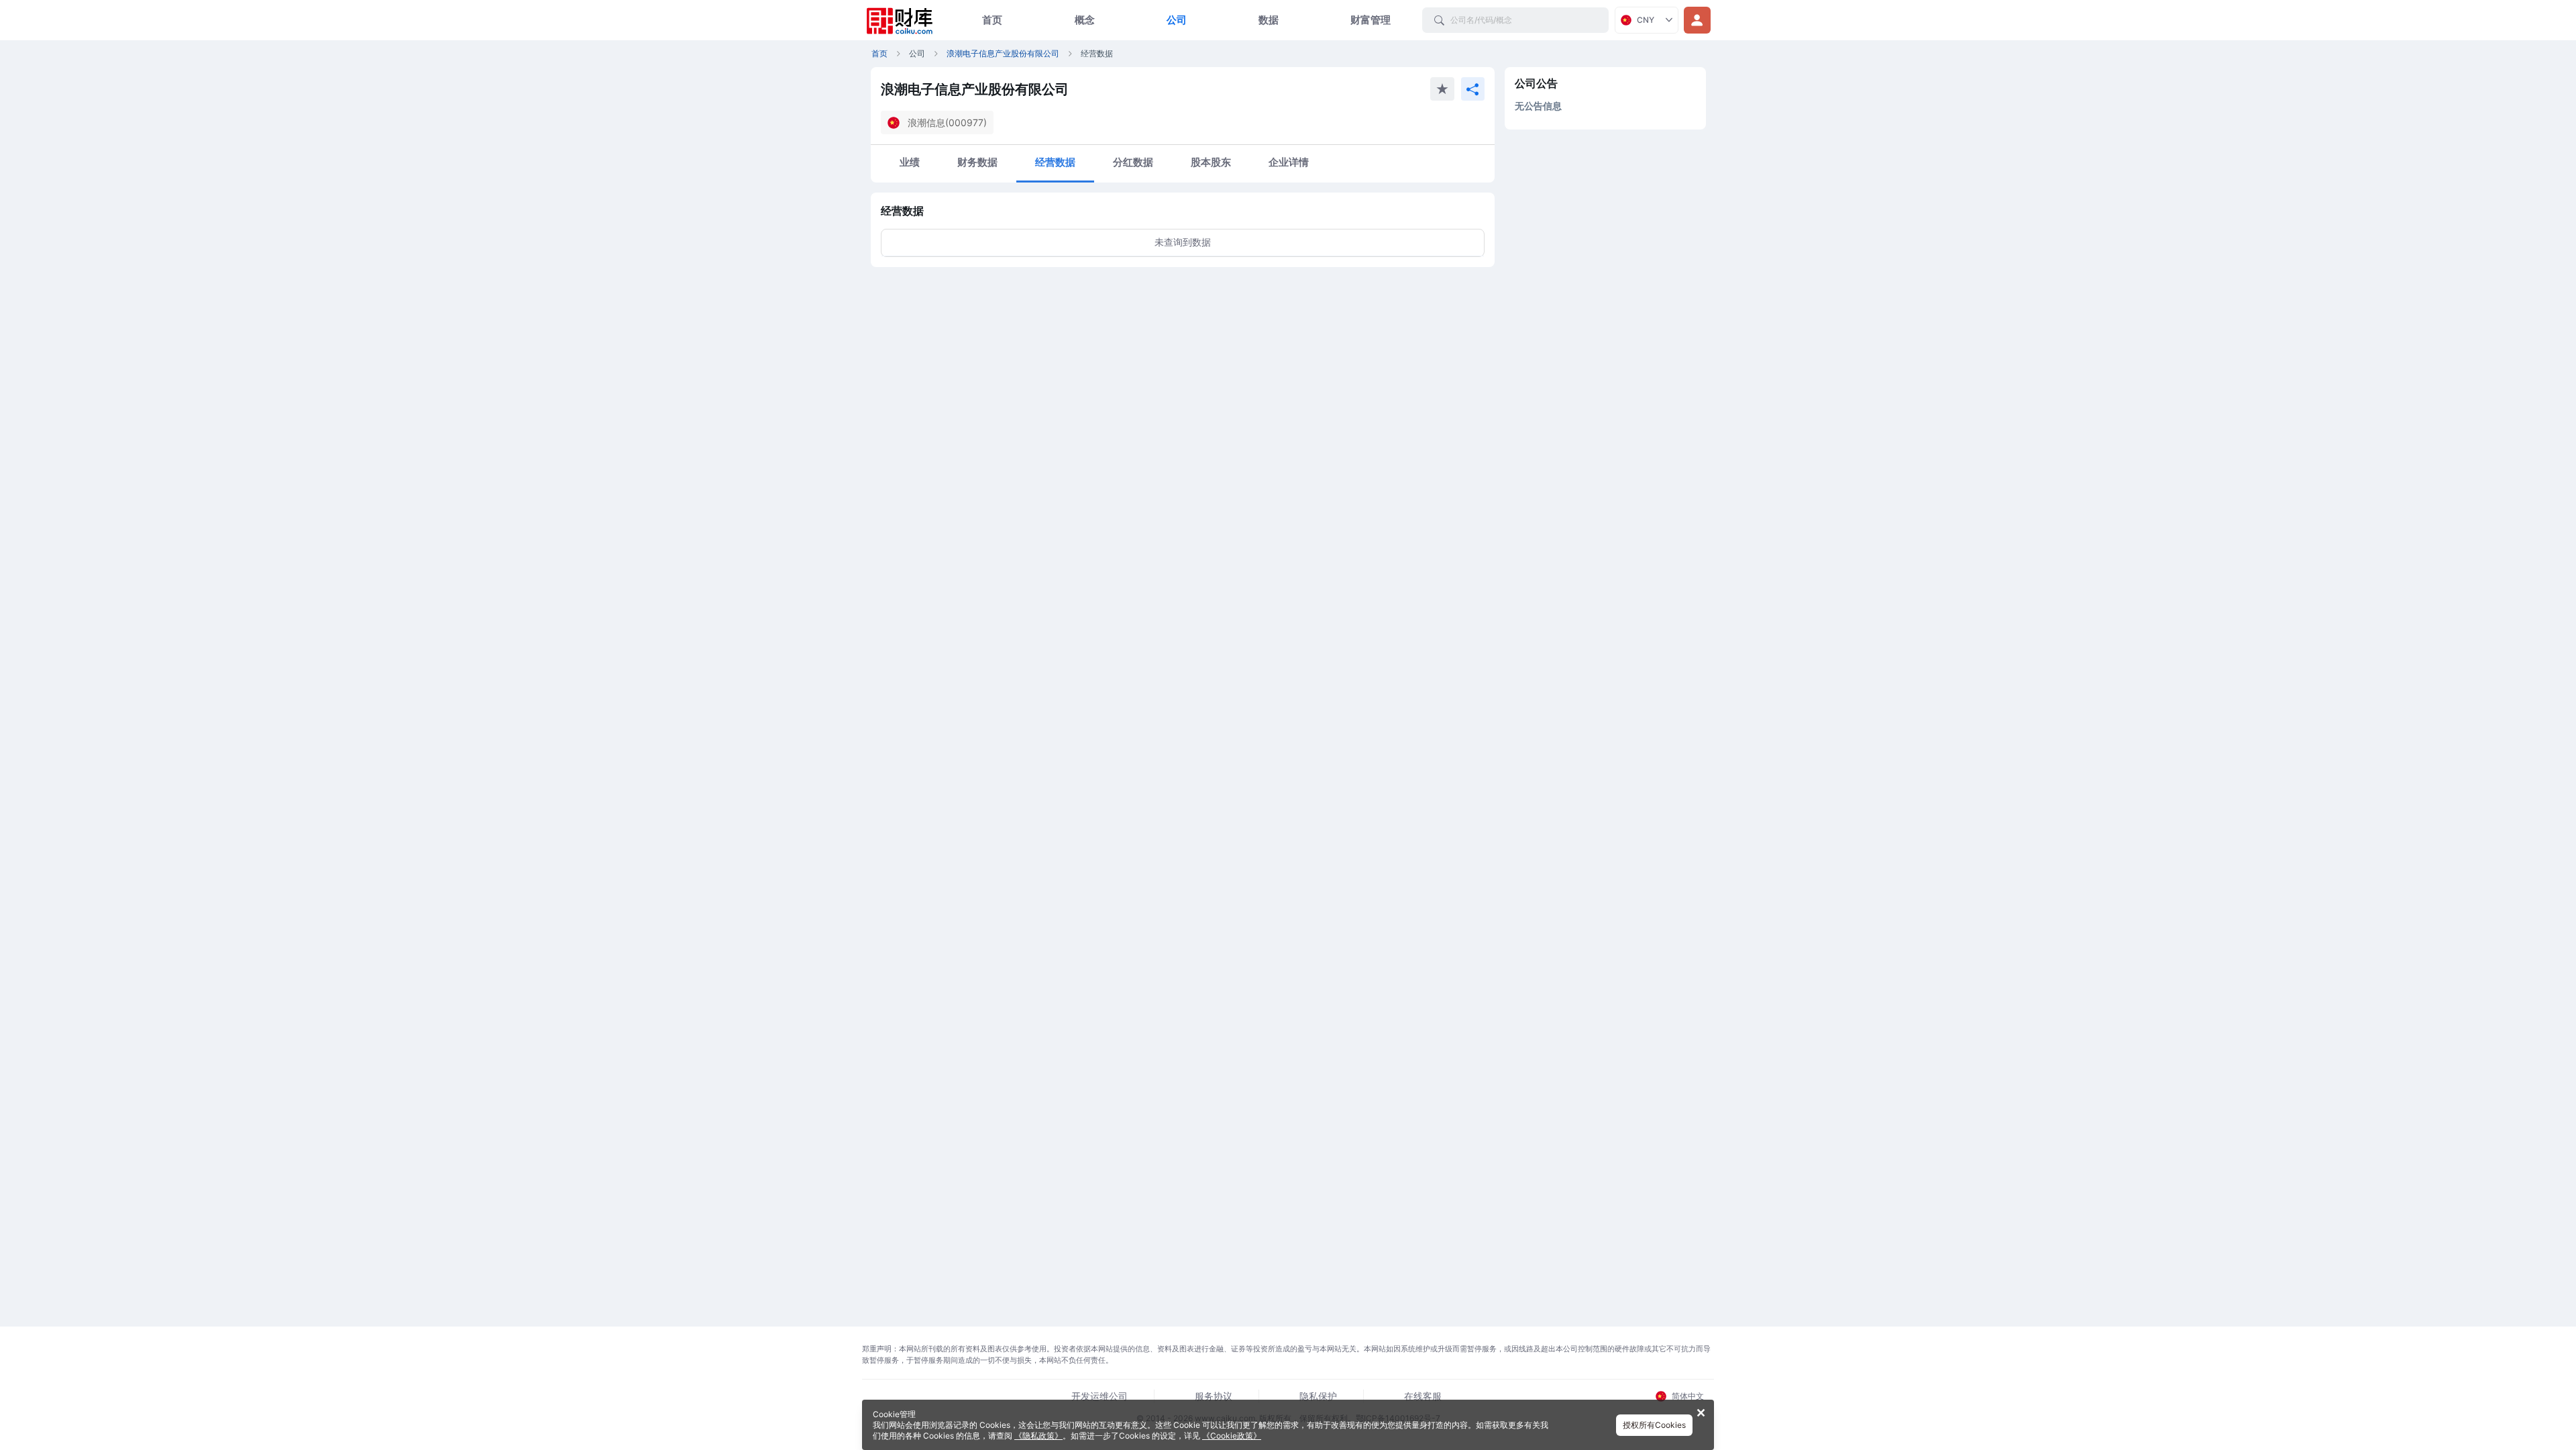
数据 (1269, 20)
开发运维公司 (1099, 1396)
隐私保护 (1318, 1396)
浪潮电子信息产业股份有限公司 (1003, 53)
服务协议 (1214, 1396)
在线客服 (1423, 1396)
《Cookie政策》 (1232, 1436)
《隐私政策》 (1038, 1436)
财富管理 (1371, 20)
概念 (1085, 20)
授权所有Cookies (1654, 1425)
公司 (1177, 20)
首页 (992, 20)
